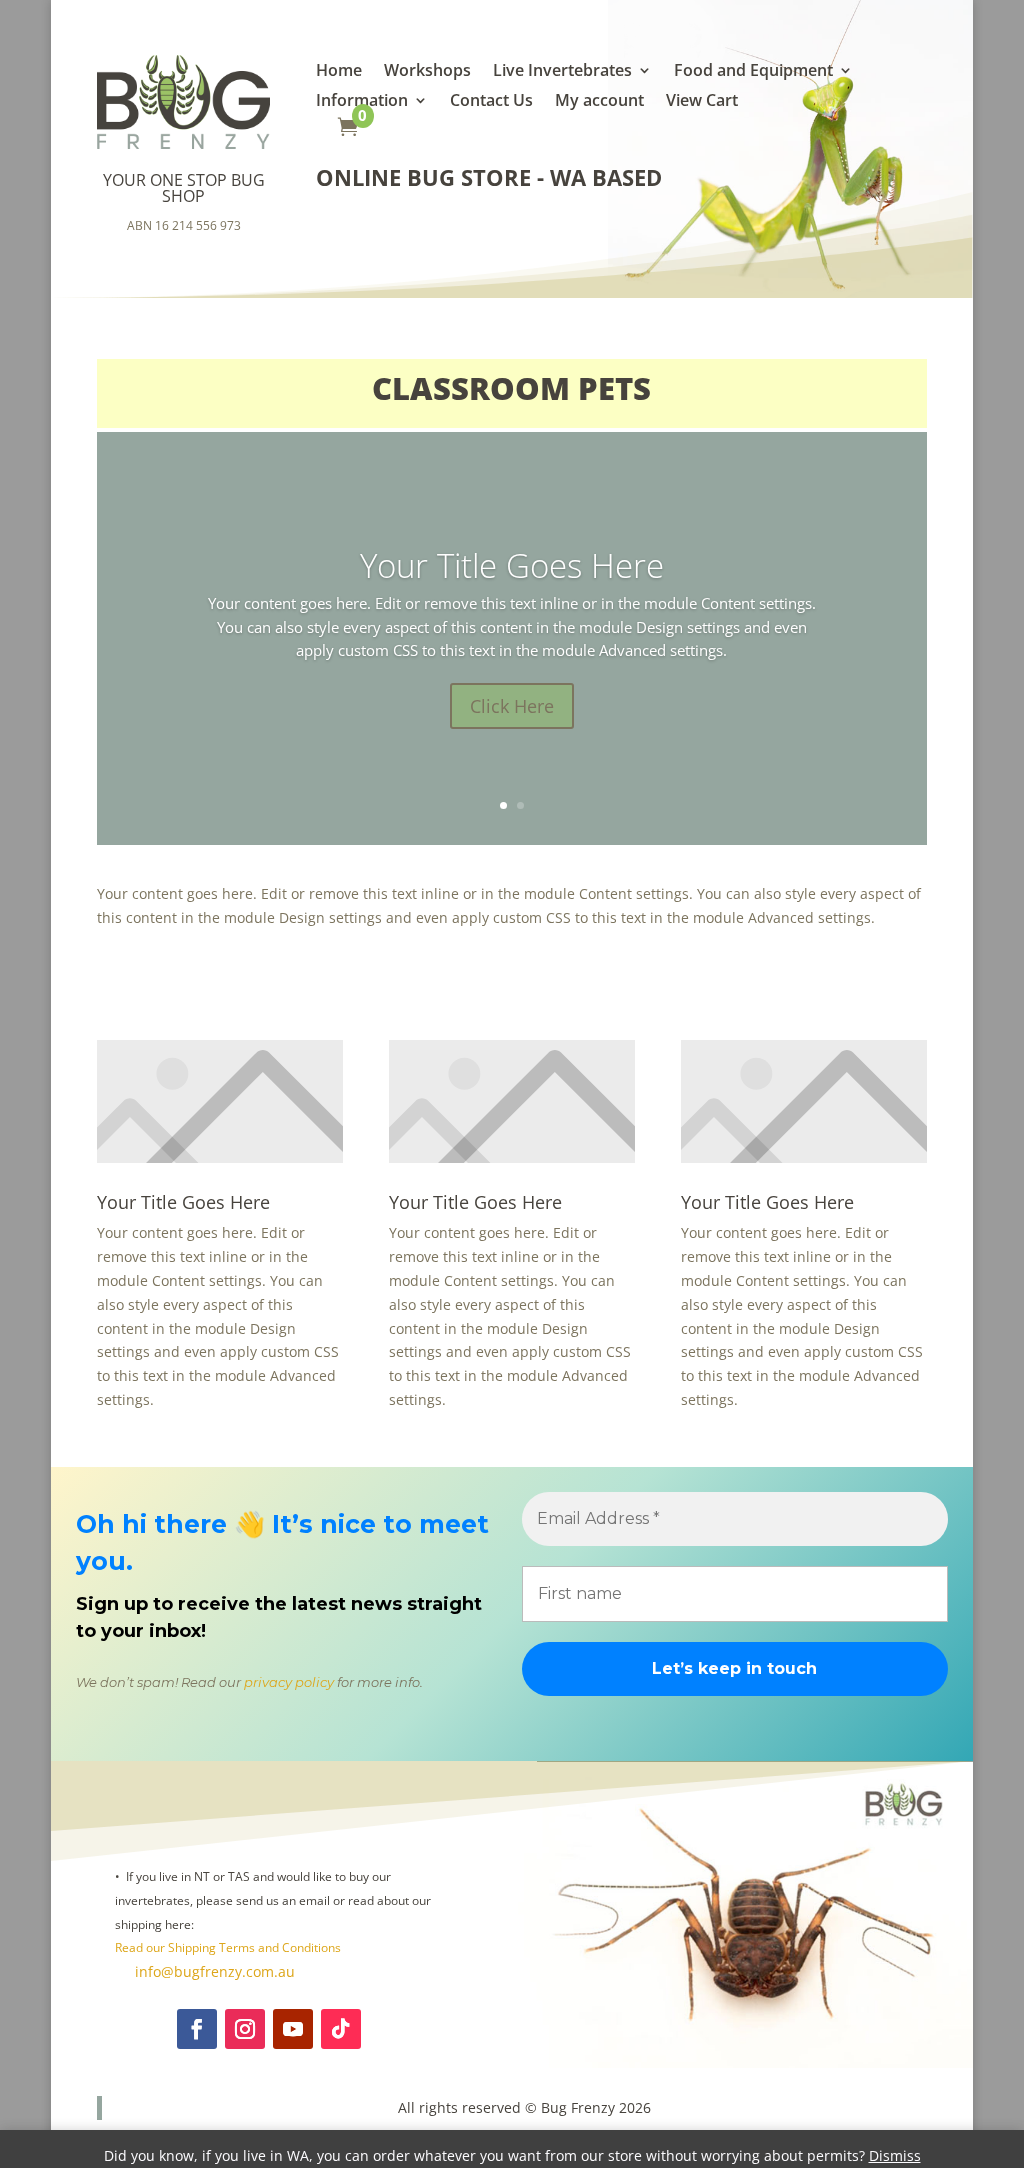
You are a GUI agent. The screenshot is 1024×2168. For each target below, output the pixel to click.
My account (599, 102)
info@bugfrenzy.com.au (213, 1971)
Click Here (512, 706)
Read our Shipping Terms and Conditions (228, 1947)
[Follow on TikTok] (341, 2029)
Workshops (427, 72)
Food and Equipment (753, 72)
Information (362, 102)
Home (339, 72)
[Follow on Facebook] (197, 2029)
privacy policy (289, 1682)
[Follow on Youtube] (293, 2029)
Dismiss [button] (895, 2155)
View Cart (702, 102)
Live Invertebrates (562, 72)
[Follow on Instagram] (245, 2029)
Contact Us (491, 102)
